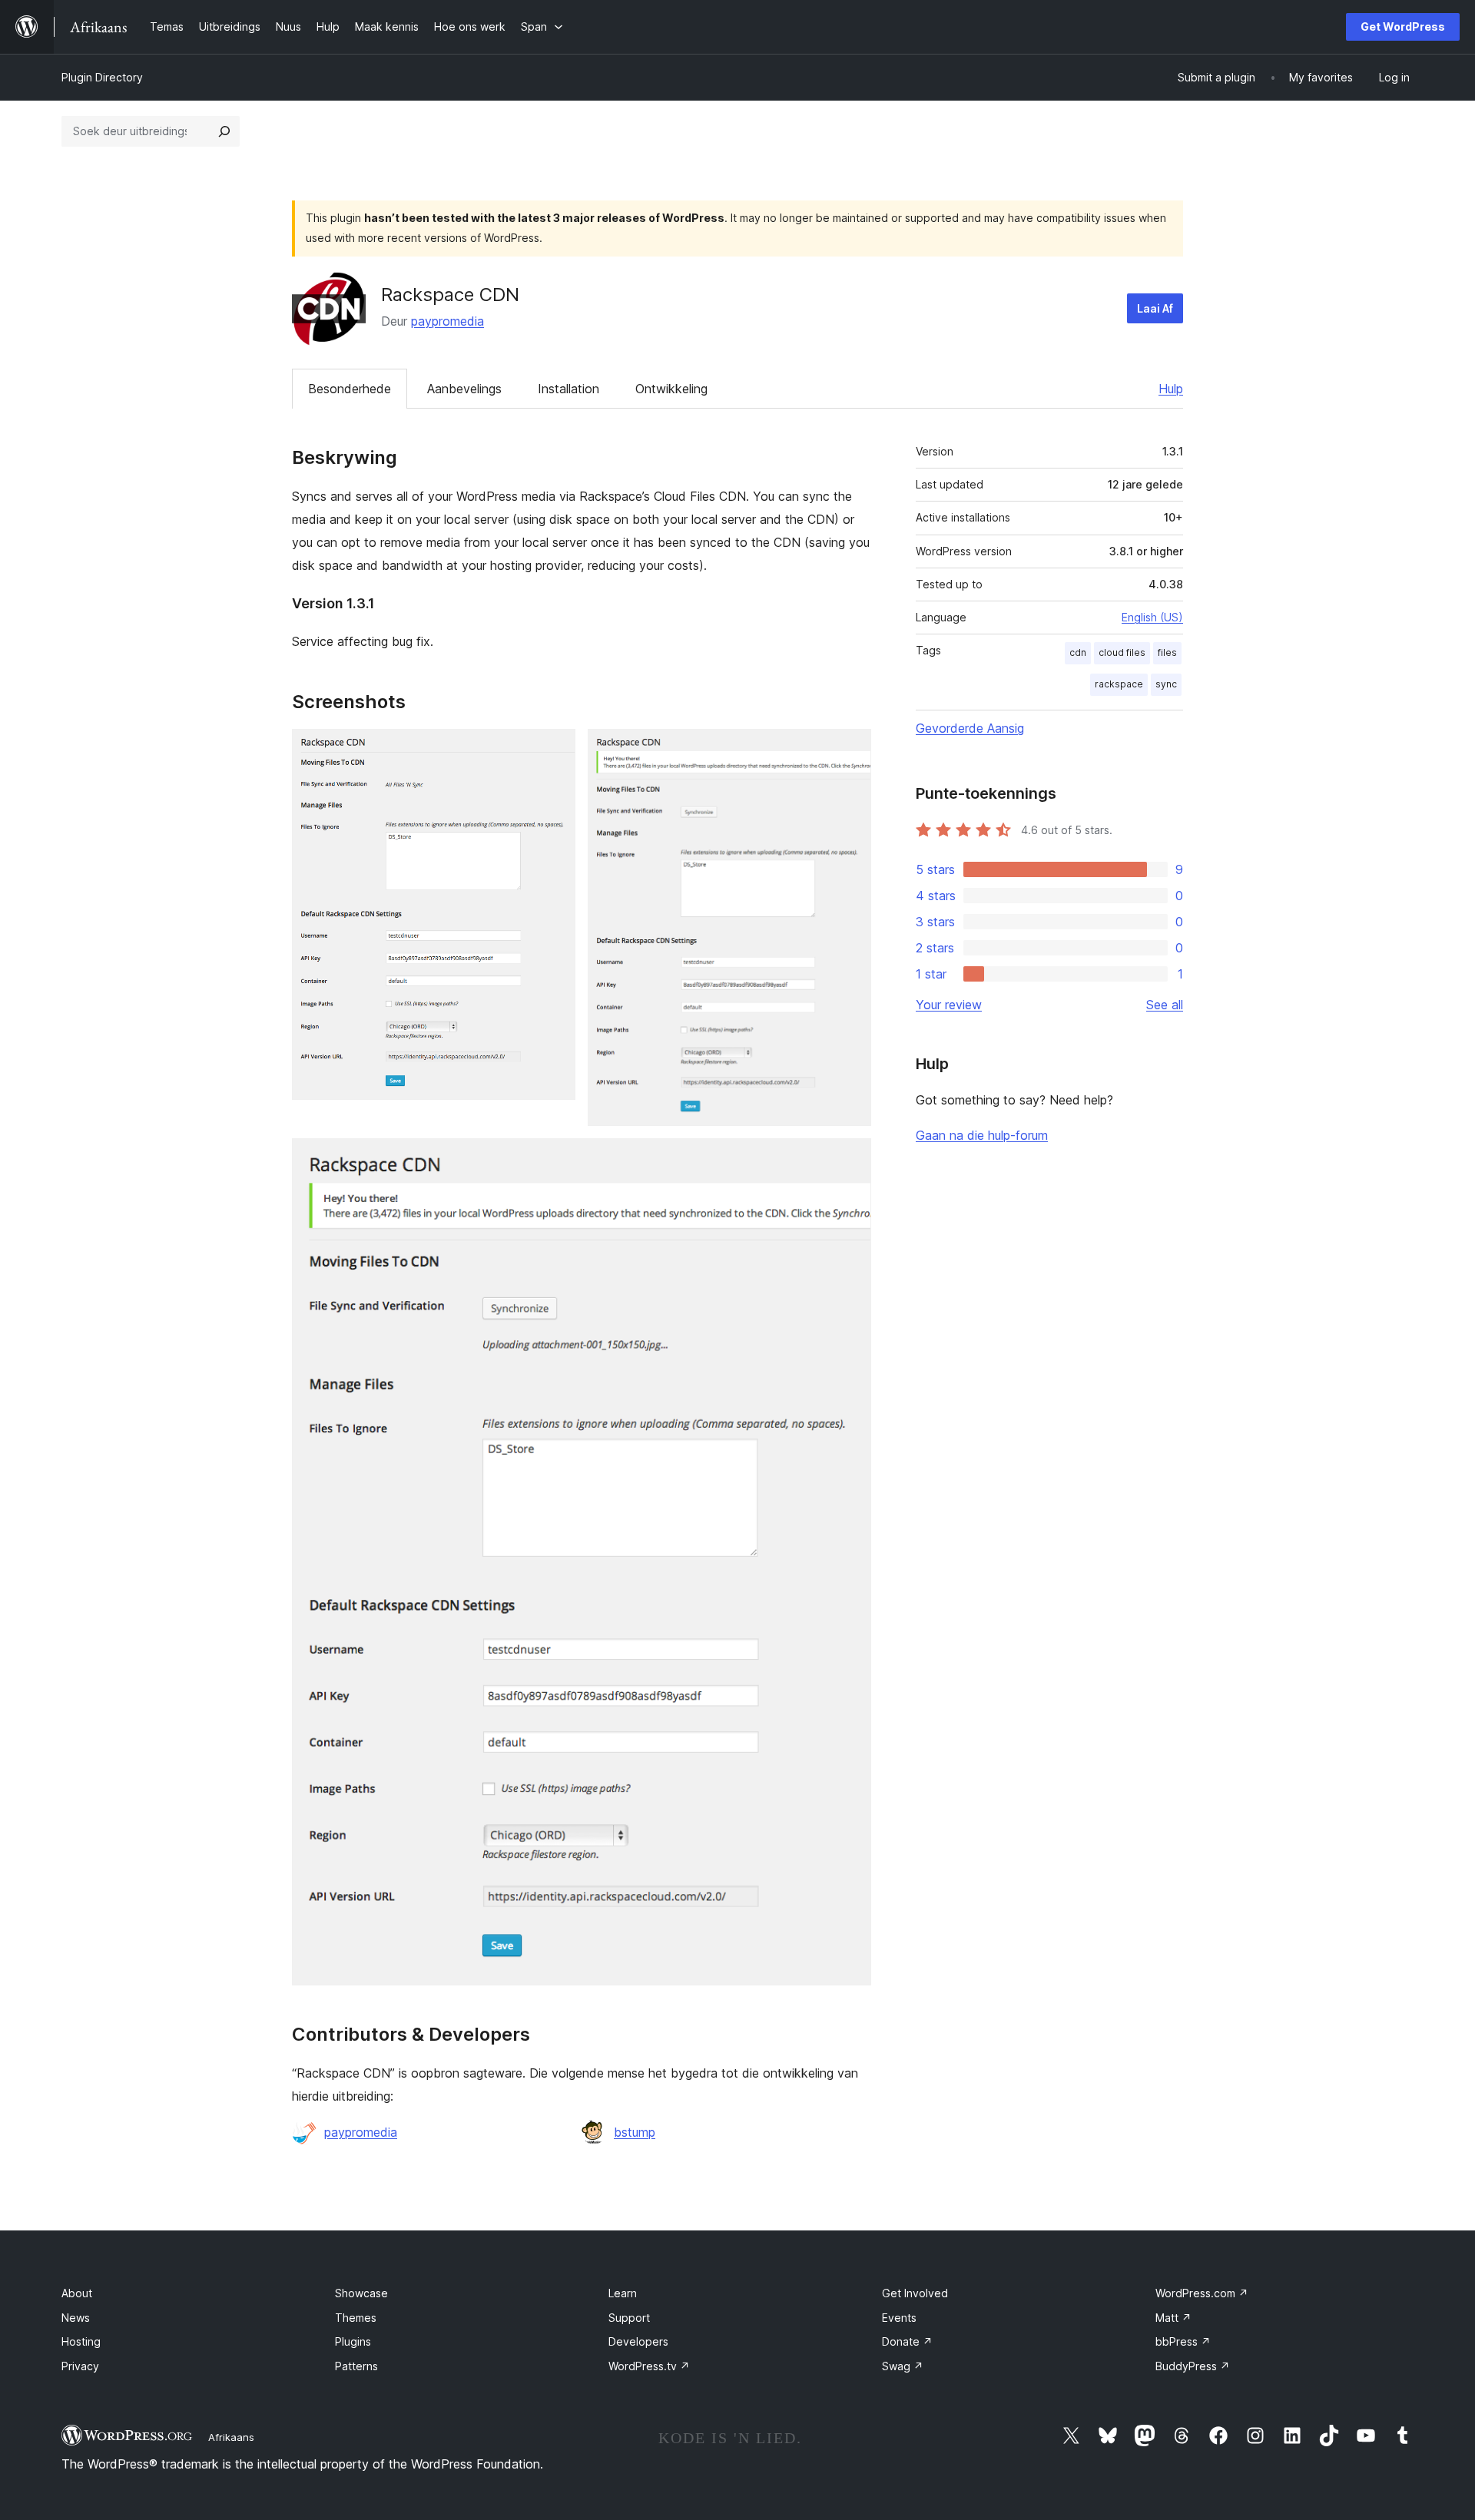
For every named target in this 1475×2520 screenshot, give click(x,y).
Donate (907, 2341)
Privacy (80, 2366)
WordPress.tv (649, 2366)
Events (899, 2318)
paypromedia (447, 321)
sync (1166, 684)
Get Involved (915, 2293)
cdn (1078, 652)
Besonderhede (350, 389)
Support (629, 2318)
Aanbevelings (464, 389)
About (77, 2293)
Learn (623, 2293)
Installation (568, 389)
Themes (356, 2318)
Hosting (81, 2341)
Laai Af (1155, 308)
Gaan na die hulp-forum (982, 1135)
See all (1165, 1005)
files (1167, 652)
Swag (903, 2366)
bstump (635, 2132)
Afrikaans (231, 2437)
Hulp (1171, 389)
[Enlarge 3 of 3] (850, 1159)
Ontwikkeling (671, 389)
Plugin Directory (102, 77)
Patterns (356, 2366)
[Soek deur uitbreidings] (224, 131)
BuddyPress (1193, 2366)
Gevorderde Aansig (970, 728)
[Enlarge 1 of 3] (555, 750)
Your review (949, 1005)
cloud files (1122, 652)
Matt (1173, 2318)
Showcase (361, 2293)
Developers (638, 2341)
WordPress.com (1202, 2293)
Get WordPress (1403, 26)
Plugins (353, 2341)
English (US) (1152, 617)
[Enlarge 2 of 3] (850, 750)
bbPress (1183, 2341)
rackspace (1119, 684)
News (76, 2318)
